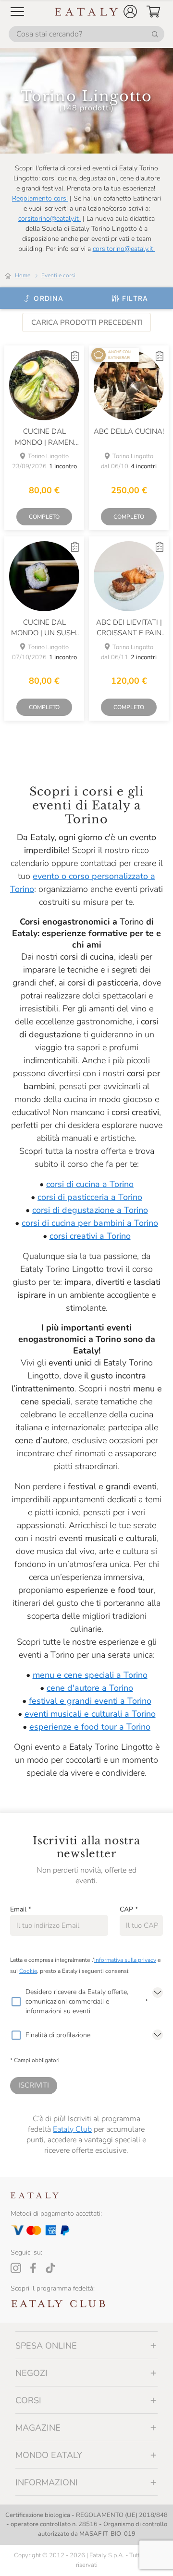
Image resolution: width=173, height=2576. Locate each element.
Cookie (28, 1971)
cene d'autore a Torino (90, 1688)
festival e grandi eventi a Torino (90, 1701)
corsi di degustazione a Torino (90, 1210)
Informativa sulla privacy (125, 1960)
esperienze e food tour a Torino (90, 1727)
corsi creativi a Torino (90, 1236)
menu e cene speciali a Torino (90, 1675)
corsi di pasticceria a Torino (90, 1197)
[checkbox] (16, 2002)
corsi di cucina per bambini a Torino (90, 1223)
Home (23, 275)
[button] (130, 12)
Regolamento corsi (40, 198)
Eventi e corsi (58, 275)
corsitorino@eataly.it (49, 219)
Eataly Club (72, 2129)
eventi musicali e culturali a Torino (90, 1714)
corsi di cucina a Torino (90, 1184)
